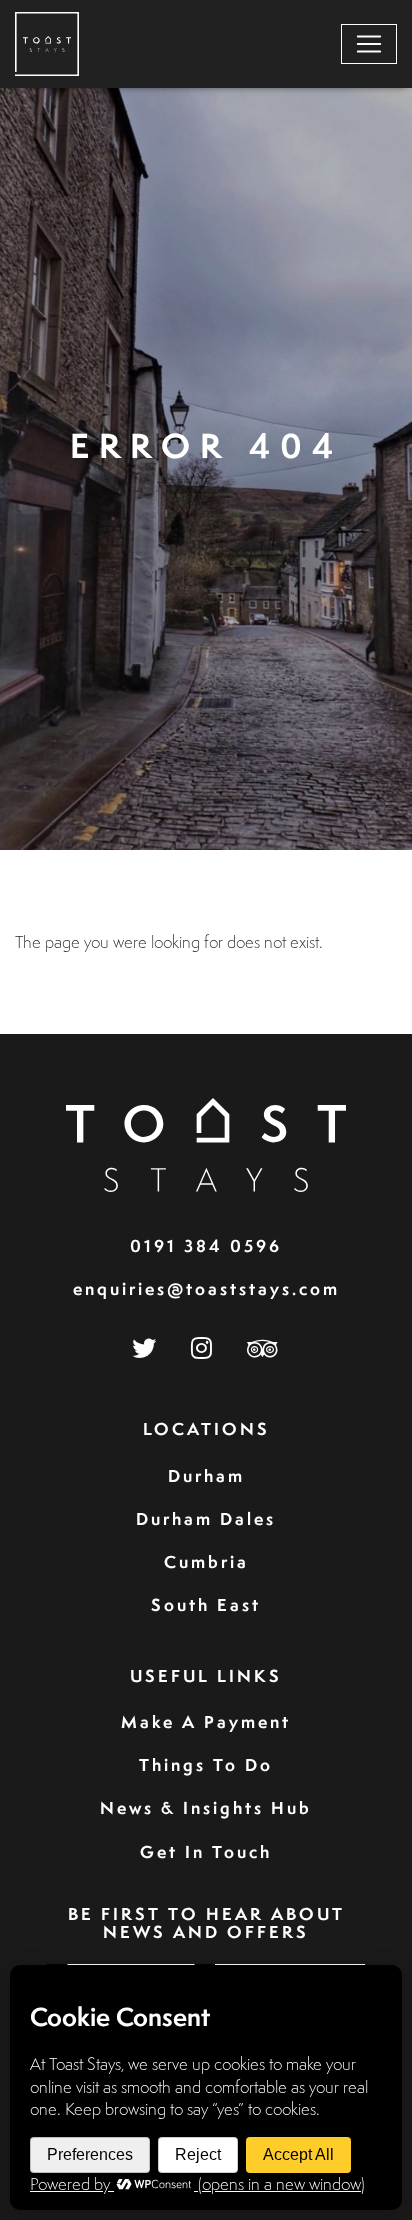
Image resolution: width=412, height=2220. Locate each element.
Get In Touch (206, 1851)
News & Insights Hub (206, 1807)
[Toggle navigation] (369, 44)
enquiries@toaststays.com (206, 1288)
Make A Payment (206, 1721)
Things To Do (206, 1764)
